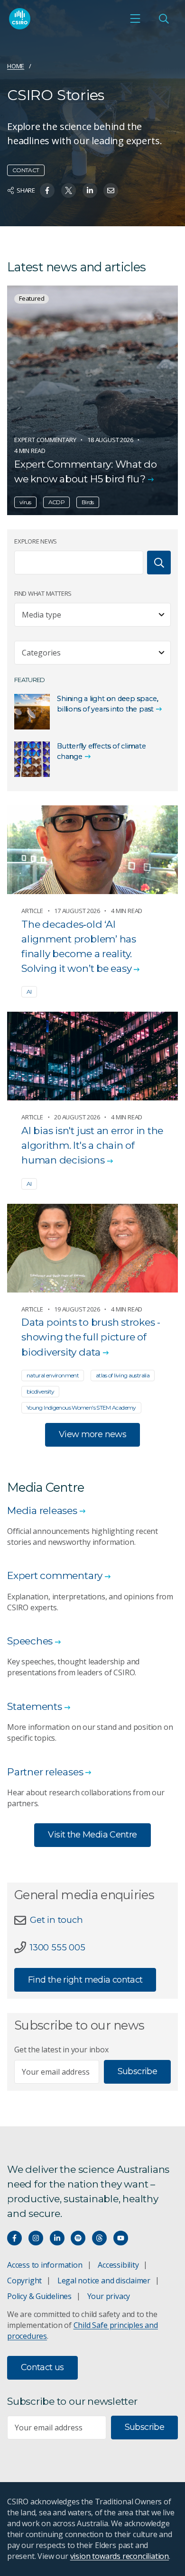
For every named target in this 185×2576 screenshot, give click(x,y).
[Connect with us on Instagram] (36, 2238)
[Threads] (99, 2238)
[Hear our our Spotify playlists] (78, 2238)
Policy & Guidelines (39, 2296)
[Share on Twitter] (69, 190)
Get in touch (56, 1920)
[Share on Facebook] (47, 190)
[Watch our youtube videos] (121, 2238)
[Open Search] (164, 18)
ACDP (56, 502)
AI (29, 992)
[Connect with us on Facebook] (14, 2238)
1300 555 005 (57, 1947)
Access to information (45, 2265)
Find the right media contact (85, 1980)
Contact (26, 170)
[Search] (159, 563)
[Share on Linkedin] (90, 190)
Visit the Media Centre (92, 1835)
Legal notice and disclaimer (104, 2281)
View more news (92, 1434)
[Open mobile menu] (135, 18)
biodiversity (40, 1391)
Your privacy (109, 2296)
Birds (88, 502)
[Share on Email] (111, 190)
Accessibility (118, 2265)
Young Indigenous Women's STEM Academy (81, 1408)
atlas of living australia (123, 1375)
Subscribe (137, 2071)
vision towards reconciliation (120, 2556)
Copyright (24, 2281)
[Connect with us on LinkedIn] (57, 2238)
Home (16, 66)
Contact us (42, 2367)
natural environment (53, 1375)
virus (25, 502)
